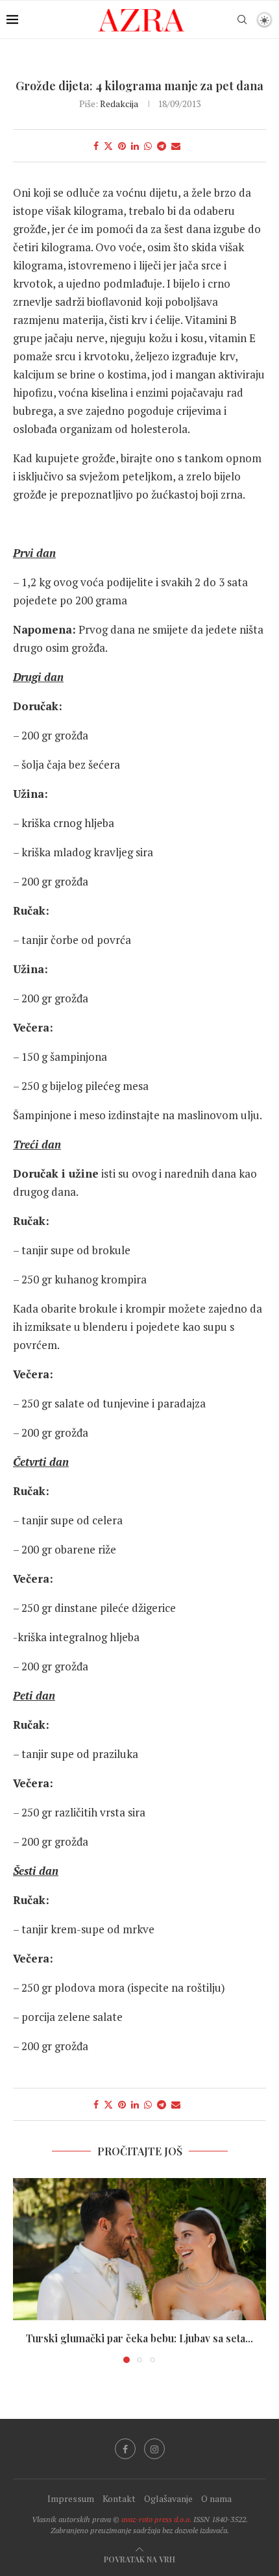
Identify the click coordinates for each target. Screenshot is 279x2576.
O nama (216, 2498)
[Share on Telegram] (162, 146)
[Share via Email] (176, 146)
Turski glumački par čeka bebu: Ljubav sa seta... (139, 2338)
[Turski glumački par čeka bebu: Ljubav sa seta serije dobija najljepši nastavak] (139, 2249)
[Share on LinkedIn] (135, 146)
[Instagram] (154, 2449)
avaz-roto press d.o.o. (156, 2519)
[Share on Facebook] (96, 146)
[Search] (242, 19)
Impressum (71, 2498)
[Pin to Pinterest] (122, 146)
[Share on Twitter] (108, 146)
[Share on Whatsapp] (148, 146)
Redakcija (119, 104)
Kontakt (119, 2498)
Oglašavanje (168, 2498)
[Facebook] (125, 2449)
